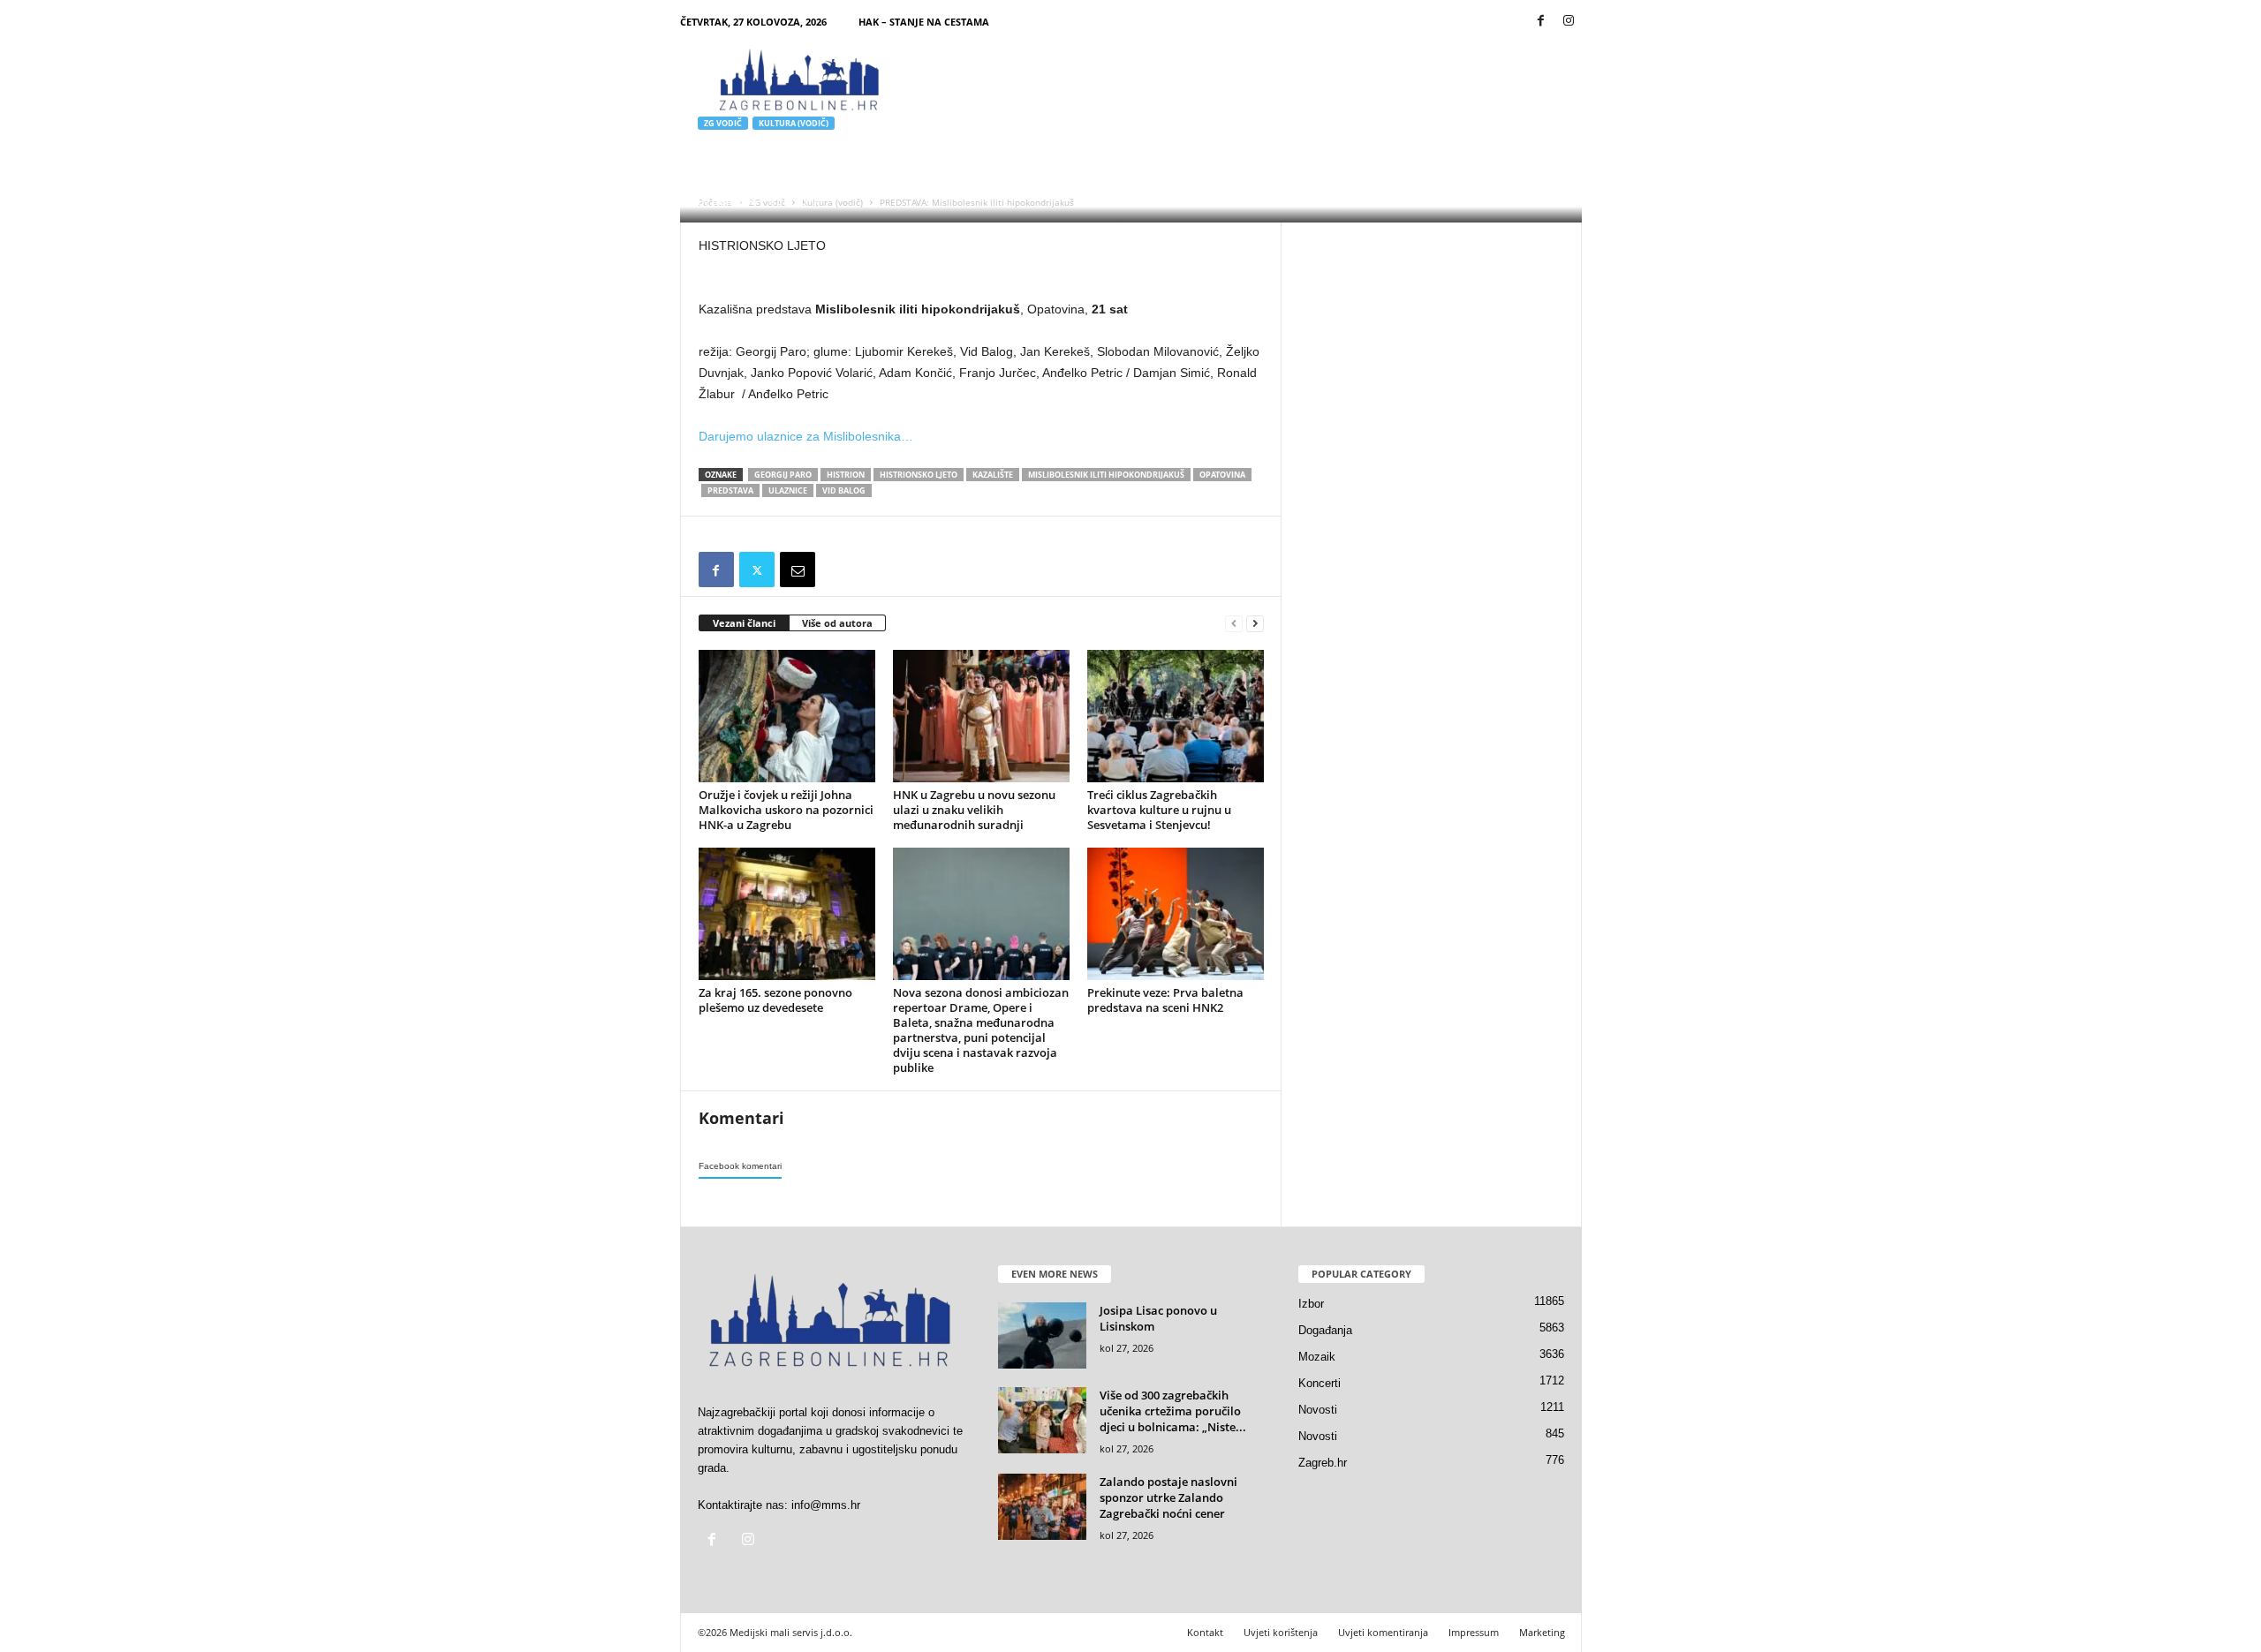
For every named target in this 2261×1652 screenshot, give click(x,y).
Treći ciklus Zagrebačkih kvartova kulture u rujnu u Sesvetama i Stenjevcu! (1159, 810)
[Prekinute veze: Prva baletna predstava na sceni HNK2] (1176, 914)
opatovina (1222, 475)
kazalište (993, 475)
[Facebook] (1541, 22)
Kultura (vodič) (794, 123)
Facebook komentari (740, 1166)
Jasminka (734, 201)
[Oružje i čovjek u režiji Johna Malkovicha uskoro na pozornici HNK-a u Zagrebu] (787, 716)
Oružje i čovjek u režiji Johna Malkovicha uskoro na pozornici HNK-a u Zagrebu (786, 810)
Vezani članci (744, 623)
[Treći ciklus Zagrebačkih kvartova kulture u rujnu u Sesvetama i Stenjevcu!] (1176, 716)
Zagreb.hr (1323, 1463)
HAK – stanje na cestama (924, 22)
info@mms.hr (826, 1505)
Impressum (1474, 1632)
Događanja (1325, 1330)
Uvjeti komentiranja (1383, 1632)
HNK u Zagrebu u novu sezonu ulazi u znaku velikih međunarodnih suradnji (974, 810)
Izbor (1311, 1304)
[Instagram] (1569, 22)
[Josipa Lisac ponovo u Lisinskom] (1042, 1335)
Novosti (1318, 1410)
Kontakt (1205, 1632)
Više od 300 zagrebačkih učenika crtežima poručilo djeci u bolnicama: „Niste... (1173, 1411)
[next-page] (1255, 624)
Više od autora (837, 623)
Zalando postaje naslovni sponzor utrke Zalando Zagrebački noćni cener (1168, 1497)
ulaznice (788, 490)
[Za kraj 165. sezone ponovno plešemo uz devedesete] (787, 914)
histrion (846, 475)
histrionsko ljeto (919, 475)
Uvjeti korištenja (1281, 1632)
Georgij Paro (783, 475)
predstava (730, 490)
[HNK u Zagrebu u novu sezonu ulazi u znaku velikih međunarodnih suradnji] (981, 716)
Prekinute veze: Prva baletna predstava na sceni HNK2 (1165, 1000)
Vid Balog (844, 490)
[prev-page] (1234, 624)
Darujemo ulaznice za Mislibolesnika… (806, 436)
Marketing (1542, 1632)
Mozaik (1317, 1357)
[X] (757, 570)
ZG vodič (723, 123)
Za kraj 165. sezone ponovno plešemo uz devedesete (775, 1000)
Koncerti (1320, 1383)
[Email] (798, 570)
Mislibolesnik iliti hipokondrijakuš (1106, 475)
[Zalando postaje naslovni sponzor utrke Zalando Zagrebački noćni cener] (1042, 1507)
